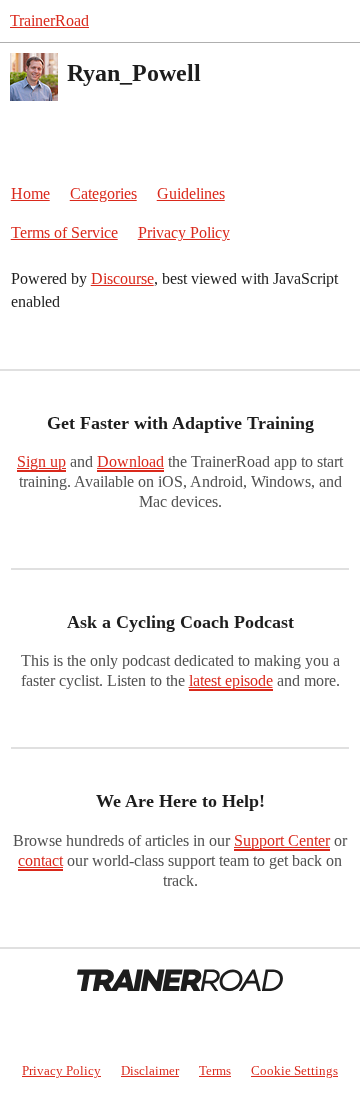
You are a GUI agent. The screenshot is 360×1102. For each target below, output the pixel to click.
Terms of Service (64, 232)
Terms (215, 1070)
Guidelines (191, 193)
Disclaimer (150, 1070)
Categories (103, 193)
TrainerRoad (49, 20)
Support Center (282, 840)
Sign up (41, 461)
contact (40, 860)
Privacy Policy (184, 232)
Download (130, 461)
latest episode (231, 680)
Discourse (122, 278)
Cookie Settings (294, 1070)
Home (30, 193)
